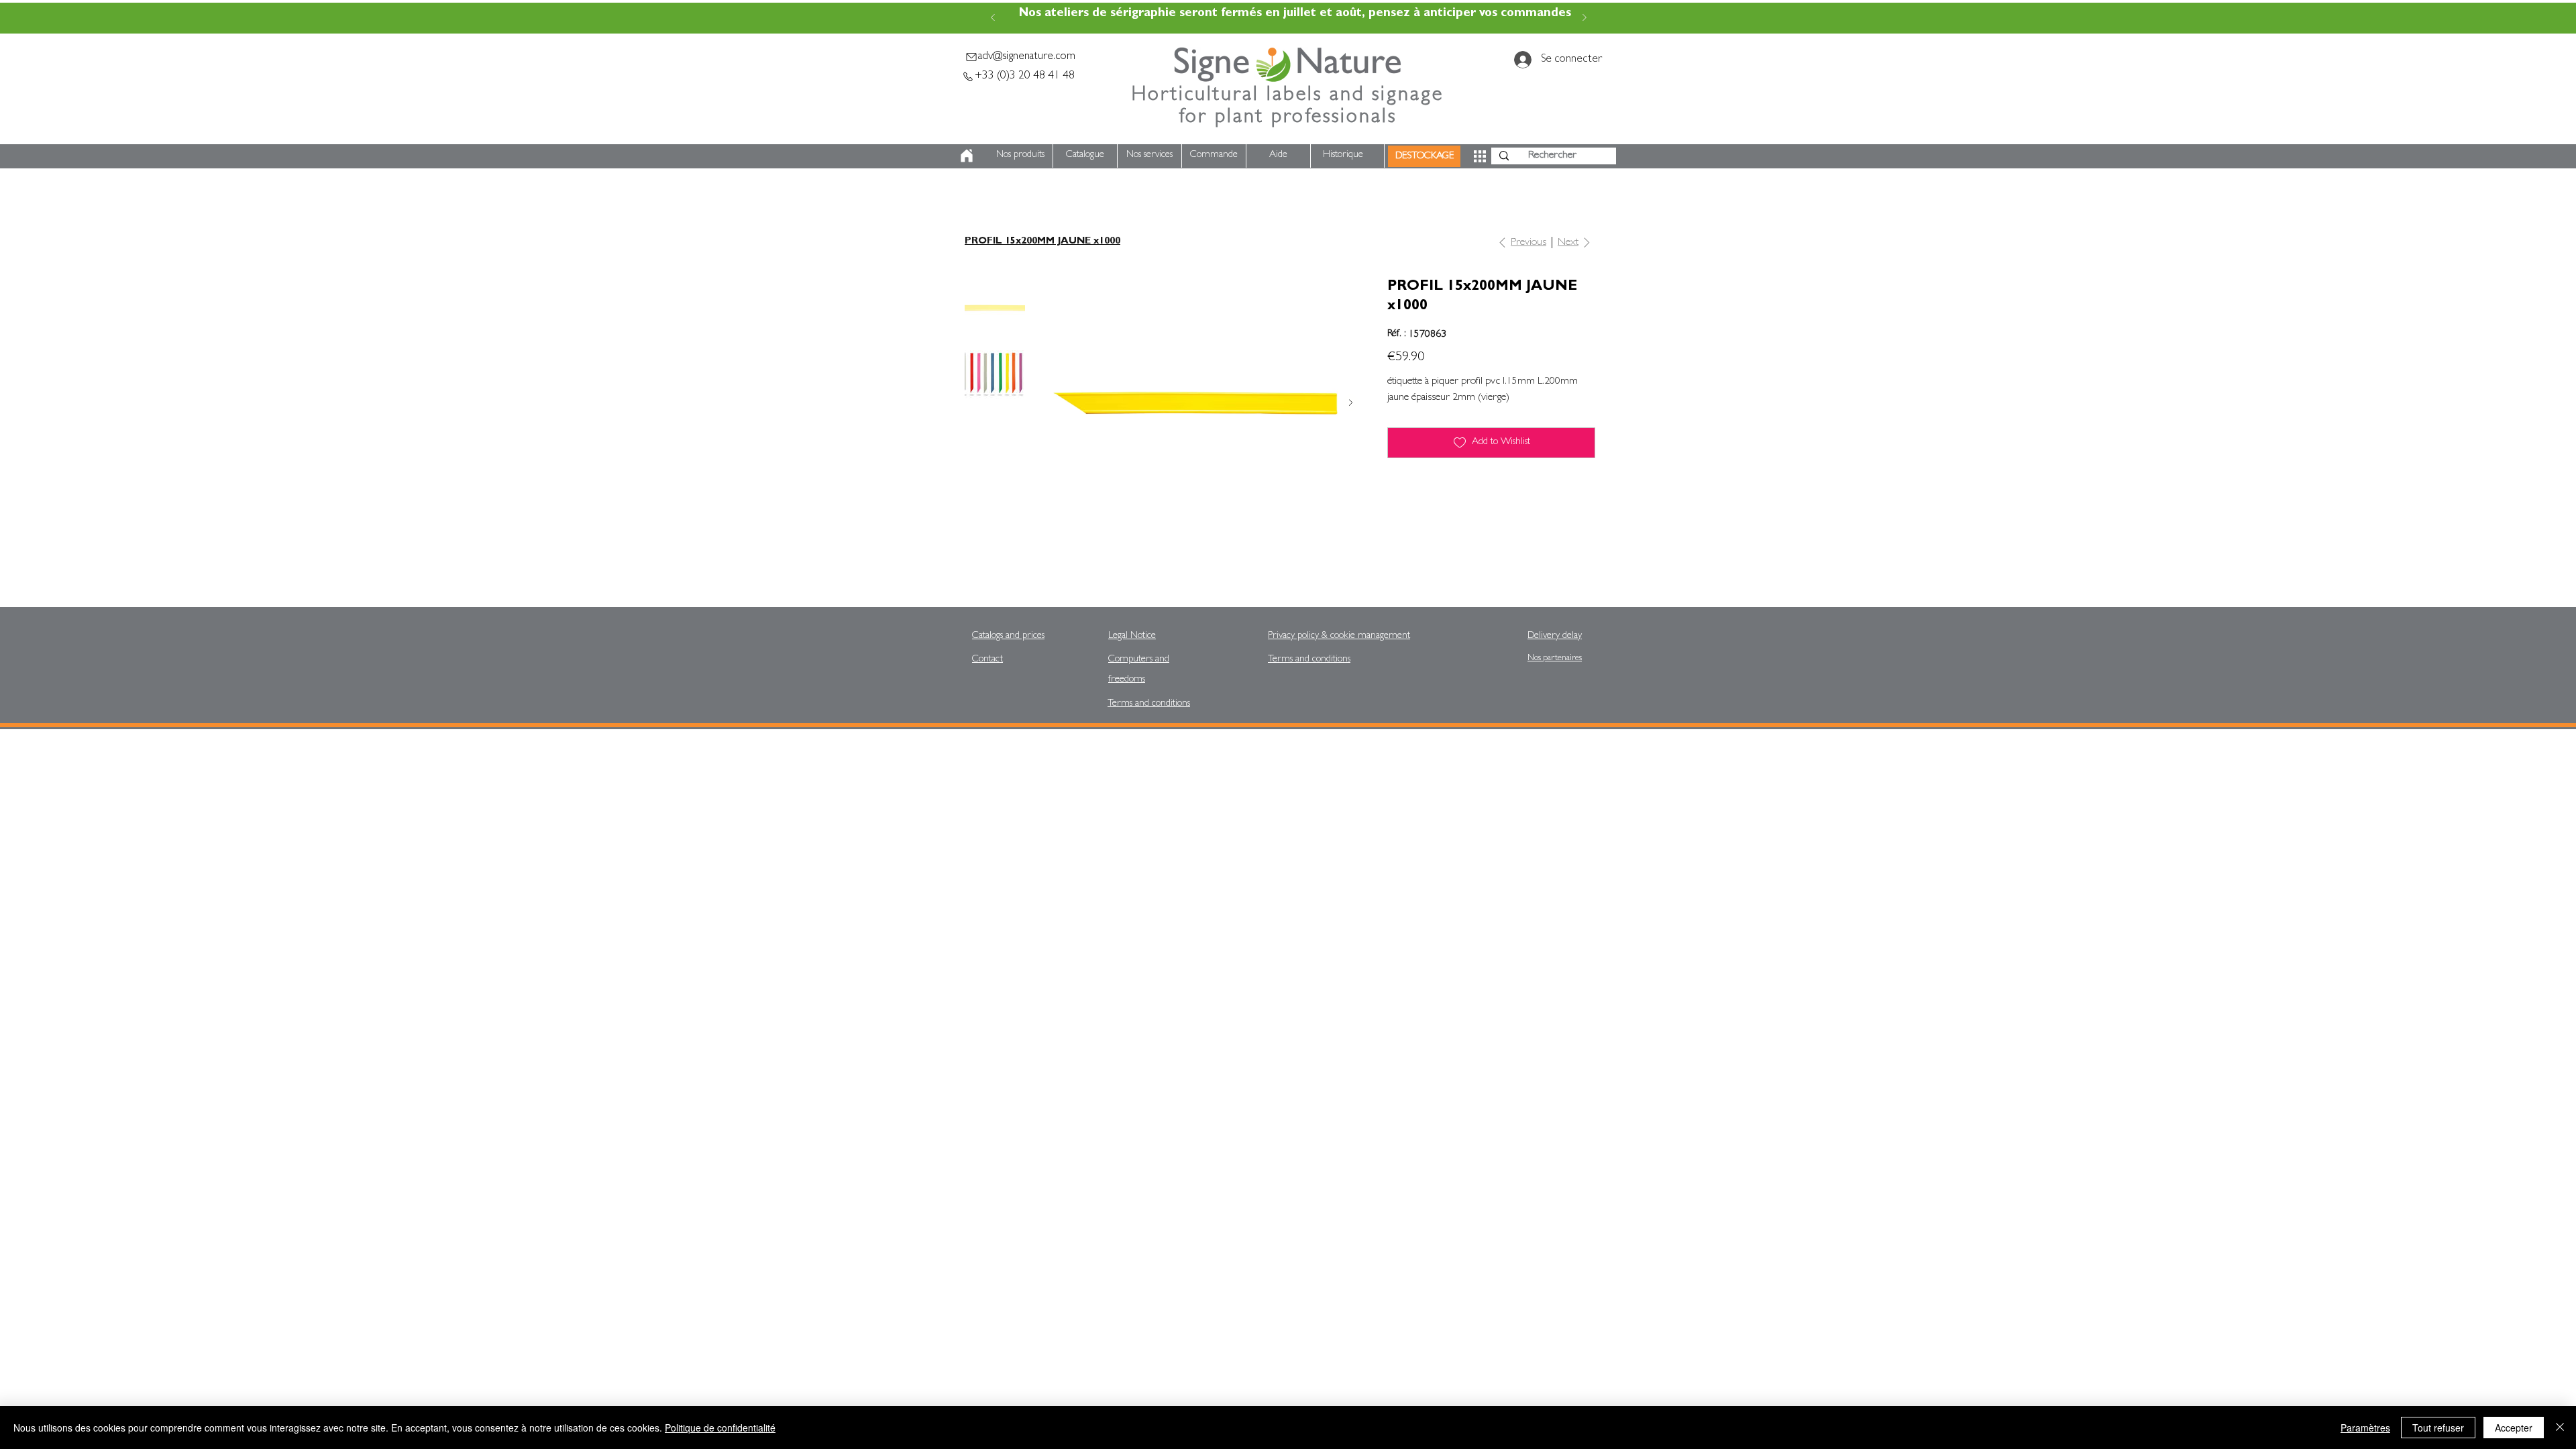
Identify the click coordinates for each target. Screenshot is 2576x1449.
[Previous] (993, 18)
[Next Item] (1351, 403)
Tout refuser (2438, 1428)
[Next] (1585, 18)
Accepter (2514, 1428)
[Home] (967, 155)
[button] (1480, 156)
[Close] (2560, 1428)
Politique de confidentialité (720, 1428)
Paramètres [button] (2365, 1428)
